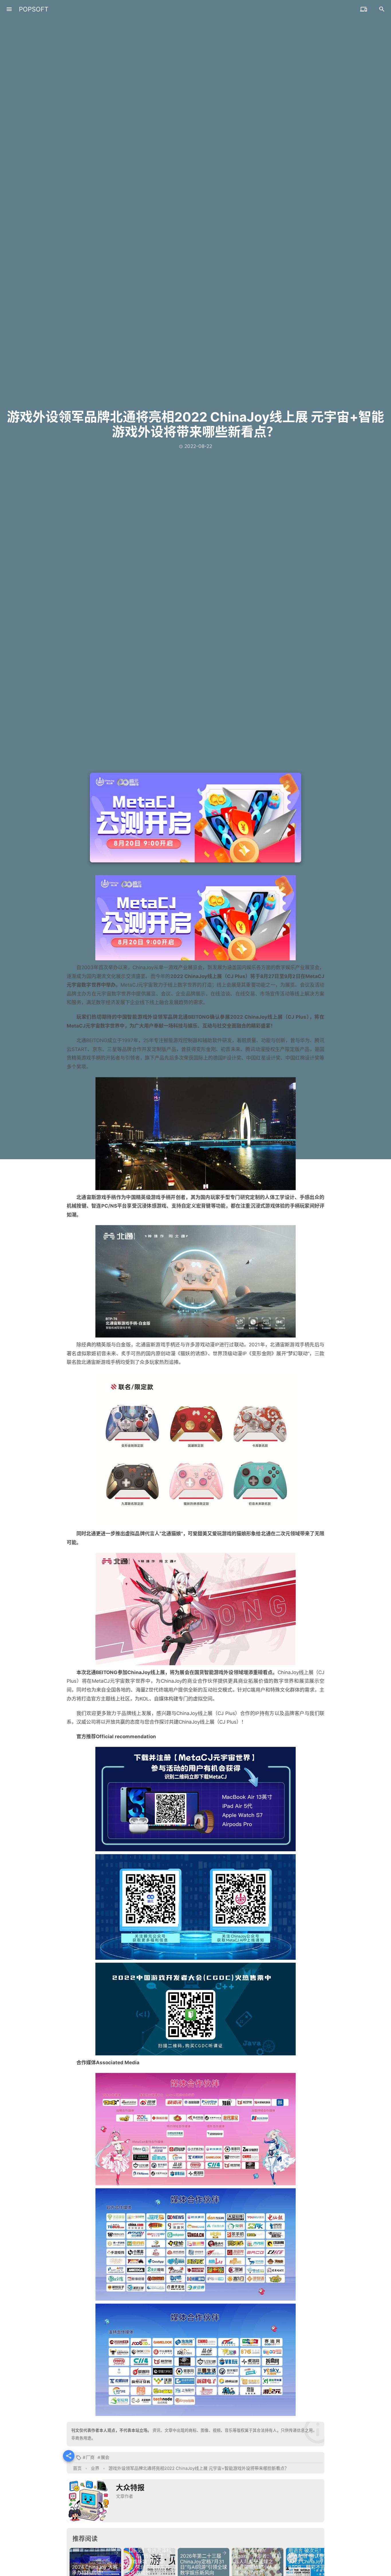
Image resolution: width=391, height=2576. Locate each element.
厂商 (90, 2457)
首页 (77, 2468)
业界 (95, 2468)
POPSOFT (34, 9)
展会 (105, 2457)
